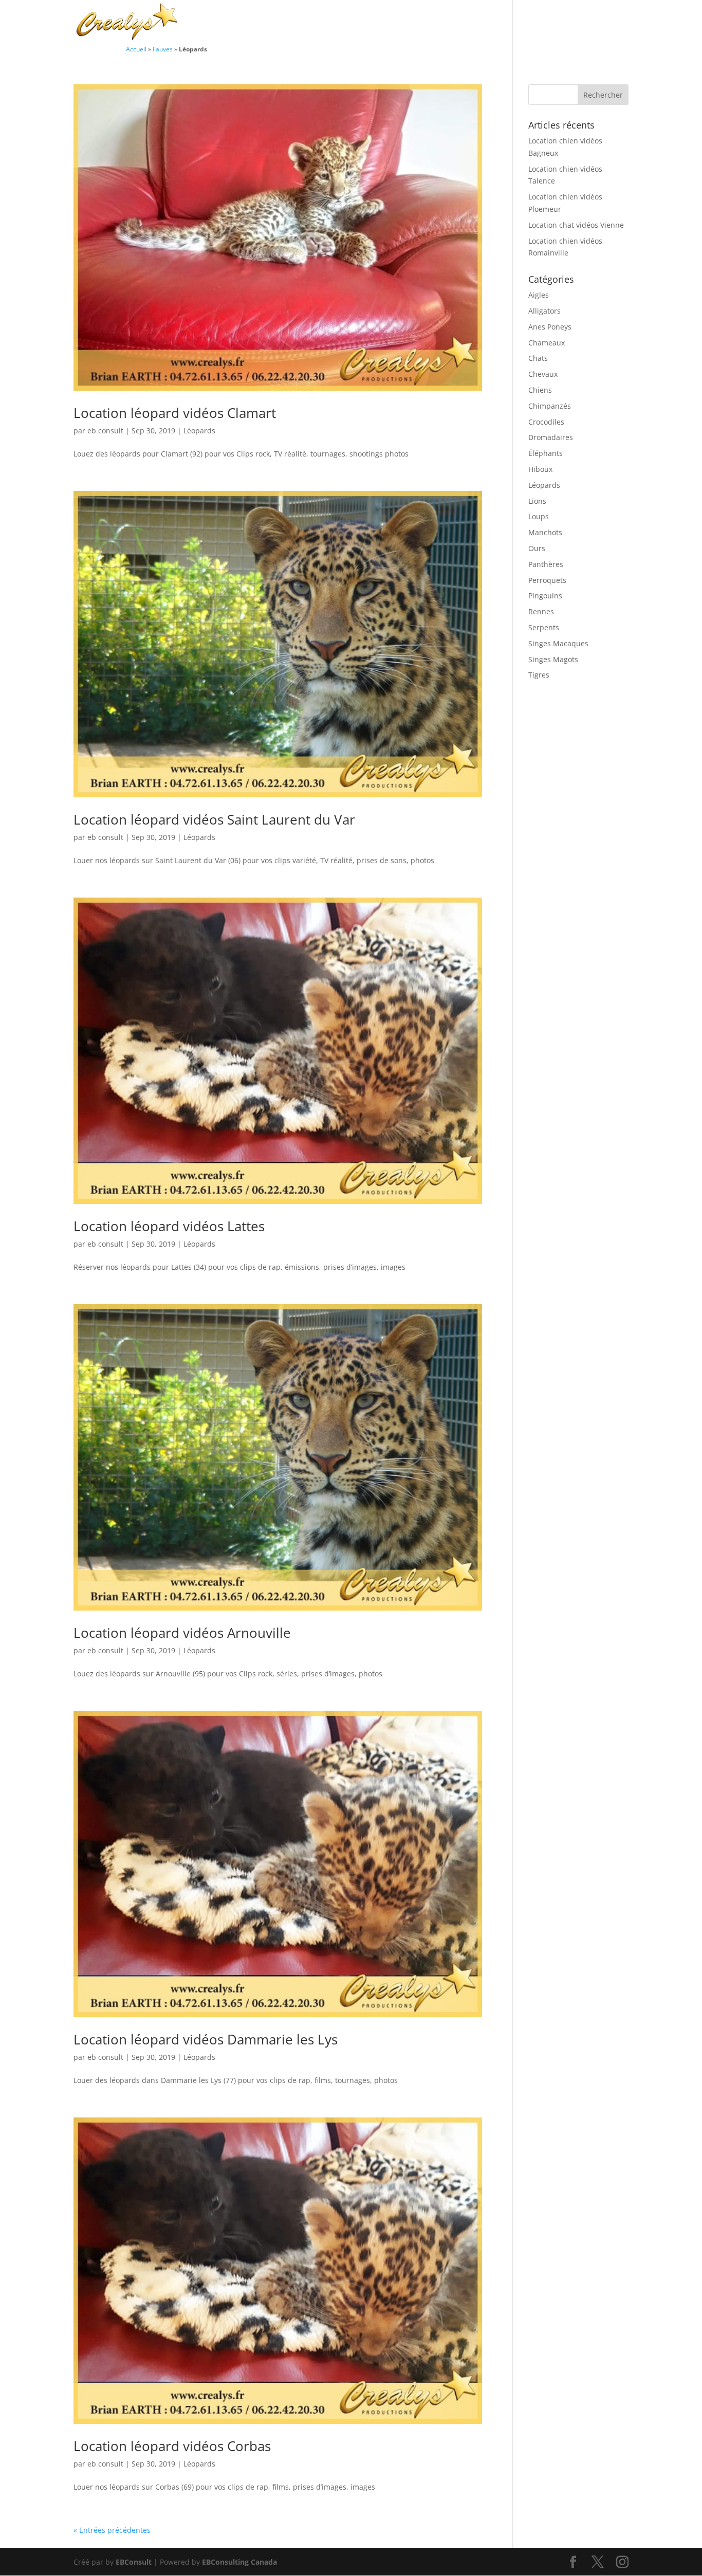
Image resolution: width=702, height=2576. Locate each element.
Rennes (541, 611)
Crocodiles (546, 422)
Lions (537, 501)
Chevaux (543, 374)
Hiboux (540, 469)
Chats (538, 358)
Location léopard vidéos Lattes (169, 1226)
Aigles (539, 295)
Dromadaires (551, 437)
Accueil (136, 49)
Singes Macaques (558, 643)
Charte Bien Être (300, 23)
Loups (539, 516)
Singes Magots (553, 659)
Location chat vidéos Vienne (576, 225)
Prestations (426, 23)
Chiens (540, 390)
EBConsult (134, 2562)
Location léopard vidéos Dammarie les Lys (206, 2039)
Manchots (545, 532)
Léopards (199, 431)
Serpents (544, 627)
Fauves (163, 49)
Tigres (539, 675)
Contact (593, 23)
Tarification (542, 23)
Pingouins (545, 596)
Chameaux (547, 343)
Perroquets (547, 580)
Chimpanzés (550, 406)
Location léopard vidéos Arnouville (182, 1633)
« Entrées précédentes (112, 2530)
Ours (537, 548)
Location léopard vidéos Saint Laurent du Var (214, 819)
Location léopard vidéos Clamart (175, 413)
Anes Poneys (550, 327)
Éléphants (546, 453)
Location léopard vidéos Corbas (172, 2446)
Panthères (546, 564)
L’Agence (489, 23)
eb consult (105, 431)
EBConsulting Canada (239, 2562)
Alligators (544, 311)
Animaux (362, 23)
